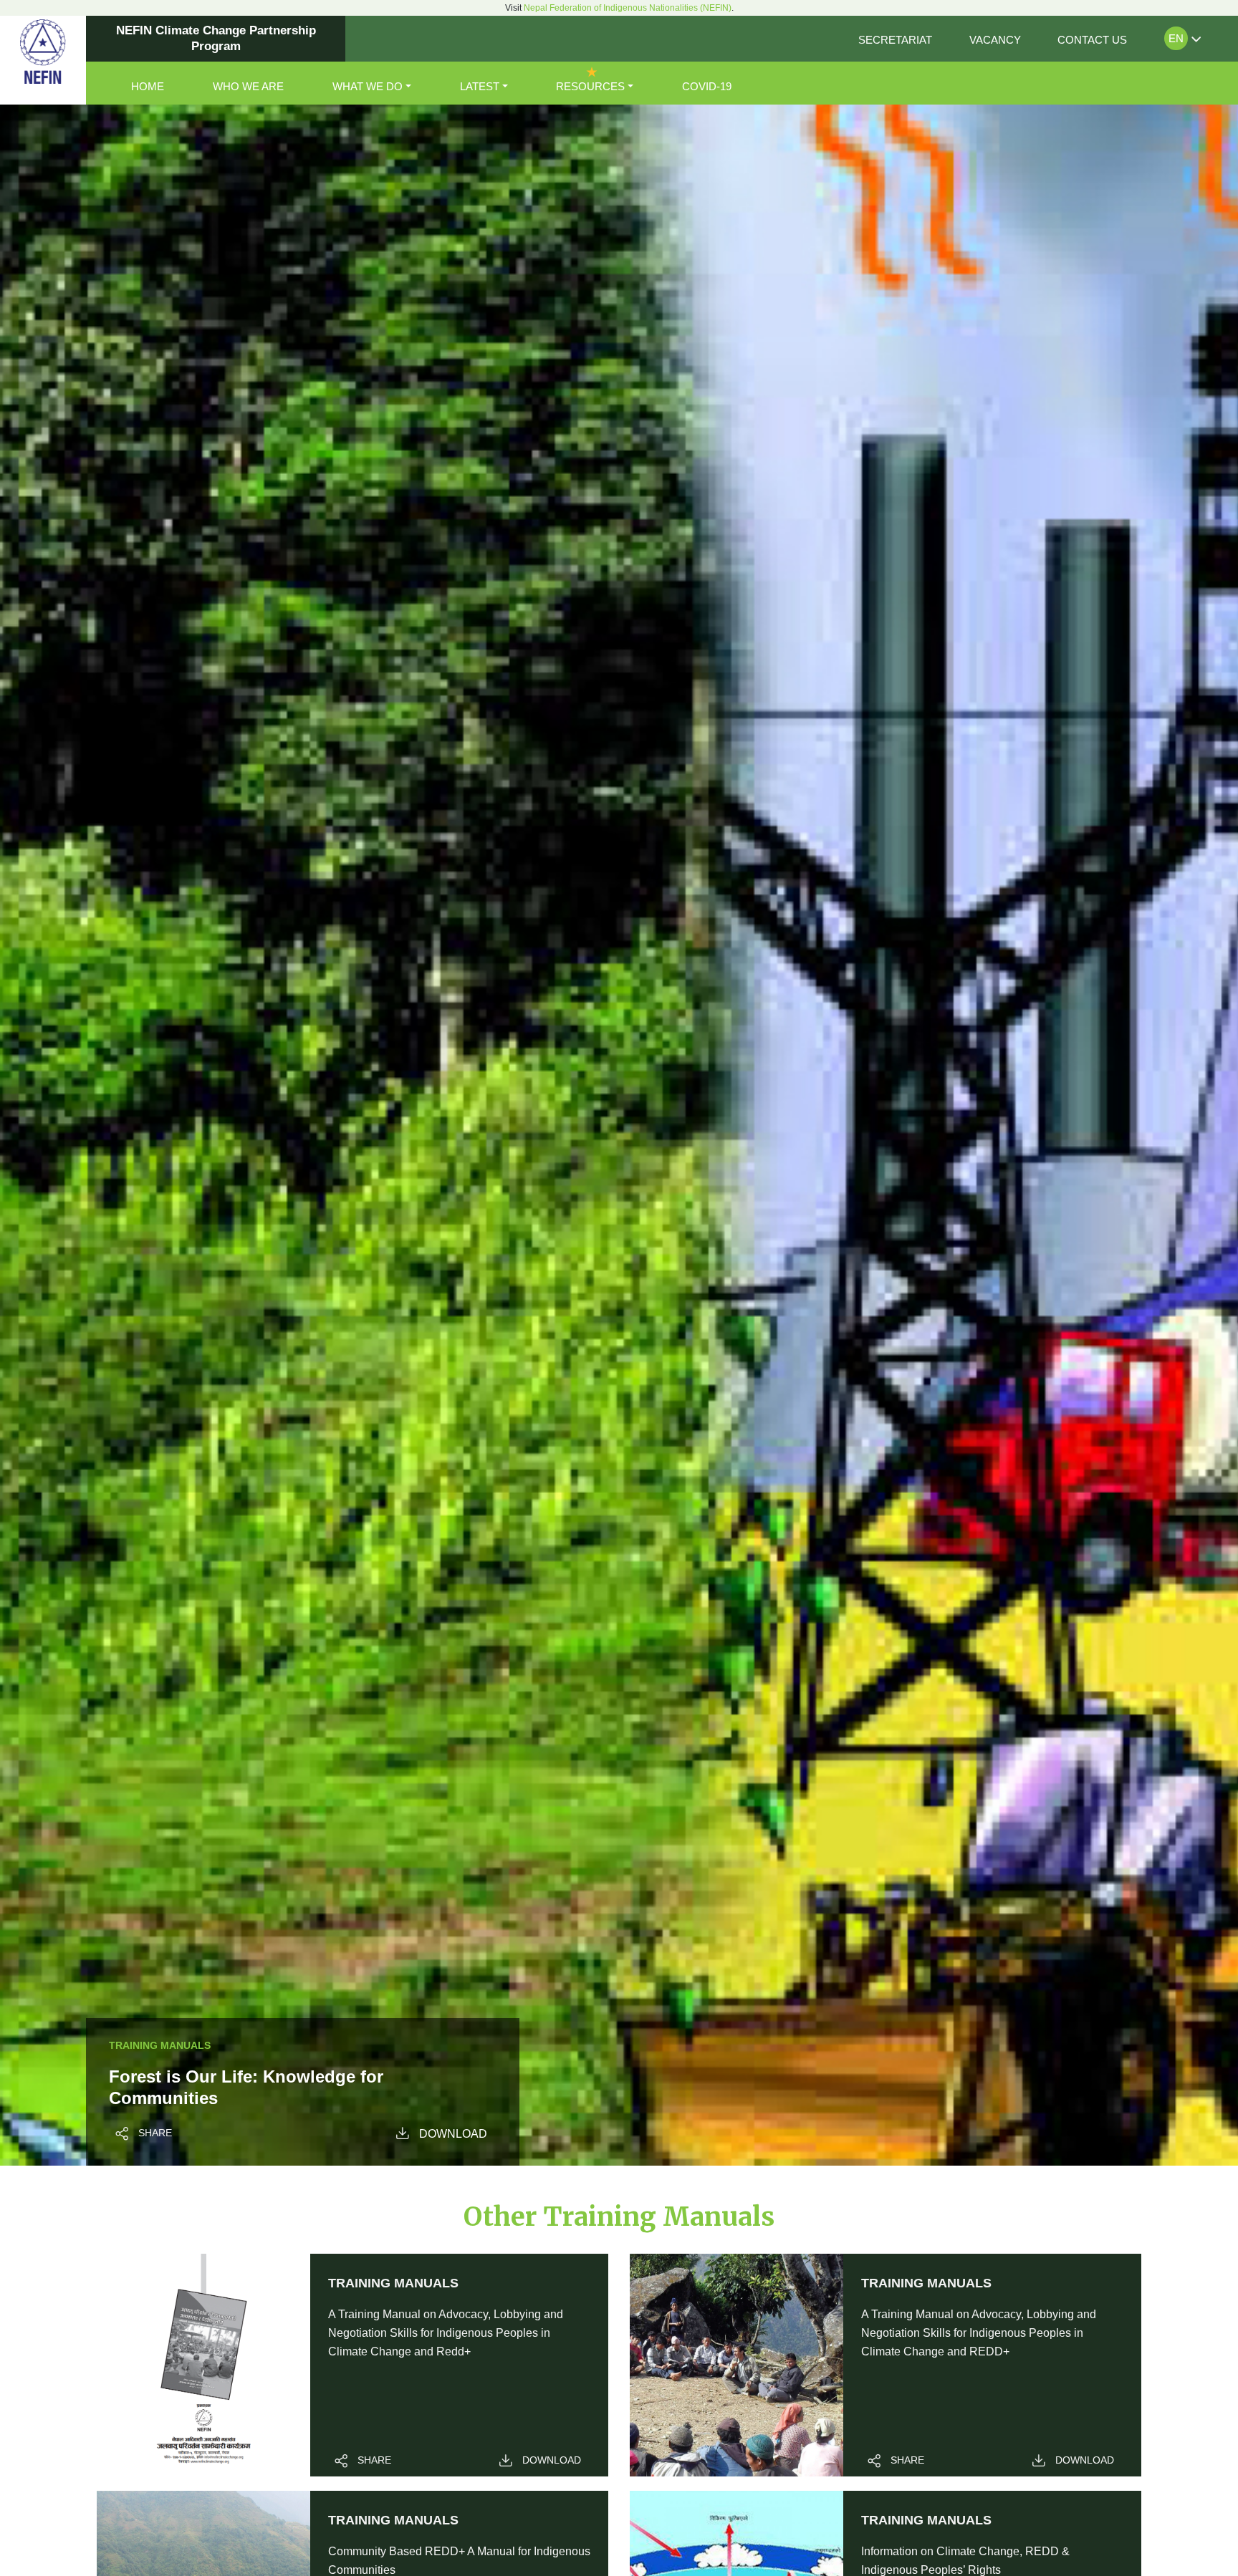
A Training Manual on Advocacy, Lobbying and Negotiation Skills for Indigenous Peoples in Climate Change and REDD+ (979, 2333)
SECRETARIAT (895, 40)
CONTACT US (1092, 40)
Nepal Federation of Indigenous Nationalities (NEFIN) (628, 8)
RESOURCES (590, 86)
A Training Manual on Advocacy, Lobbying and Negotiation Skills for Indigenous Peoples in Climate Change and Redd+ (446, 2333)
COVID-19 (707, 86)
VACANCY (995, 40)
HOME (148, 86)
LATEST (480, 86)
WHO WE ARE (248, 86)
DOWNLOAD (453, 2134)
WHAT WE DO (368, 86)
